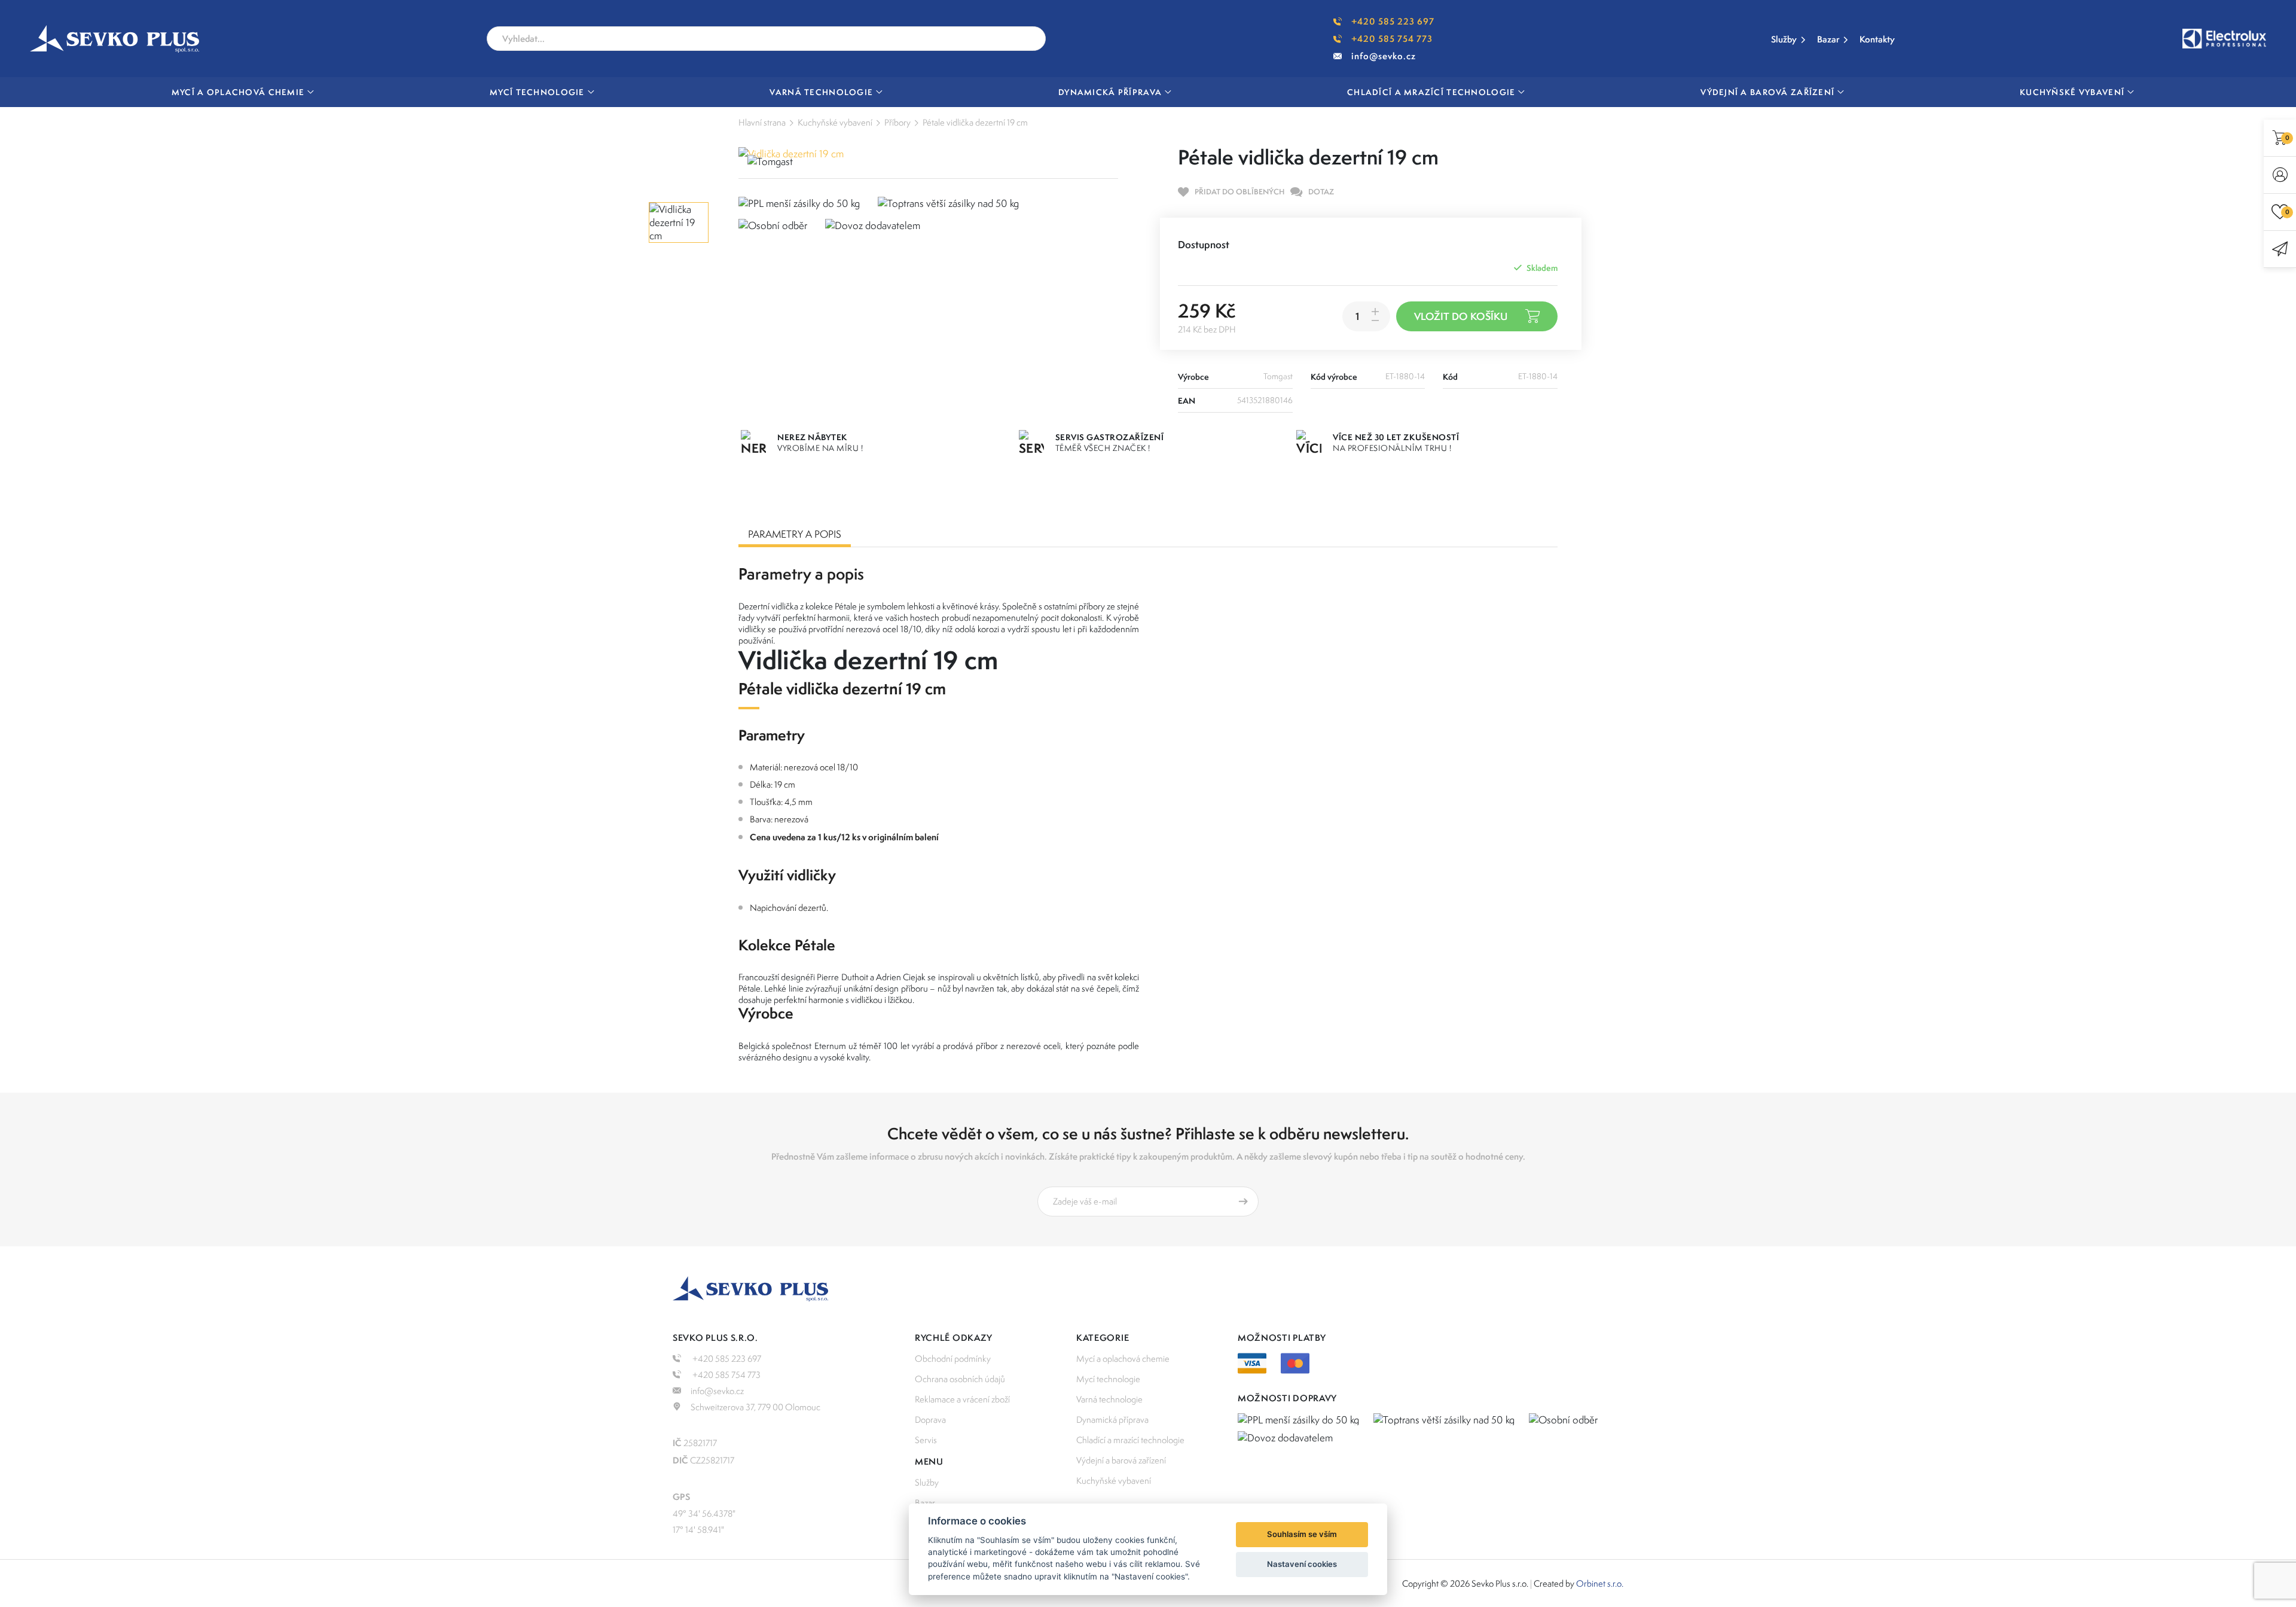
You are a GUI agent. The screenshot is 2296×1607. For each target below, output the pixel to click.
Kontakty (1877, 39)
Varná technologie (1109, 1399)
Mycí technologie (1108, 1379)
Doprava (930, 1420)
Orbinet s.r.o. (1600, 1583)
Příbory (897, 122)
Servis (926, 1440)
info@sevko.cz (1384, 56)
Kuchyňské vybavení (835, 122)
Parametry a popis (795, 534)
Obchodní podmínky (953, 1359)
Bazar (1828, 39)
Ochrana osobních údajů (960, 1379)
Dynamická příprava (1112, 1420)
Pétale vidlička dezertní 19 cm (975, 122)
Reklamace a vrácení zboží (962, 1399)
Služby (1784, 39)
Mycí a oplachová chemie (1123, 1359)
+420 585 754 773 (1392, 39)
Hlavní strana (762, 122)
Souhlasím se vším (1302, 1534)
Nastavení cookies (1302, 1564)
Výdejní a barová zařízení (1121, 1460)
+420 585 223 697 (1393, 21)
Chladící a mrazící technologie (1130, 1440)
